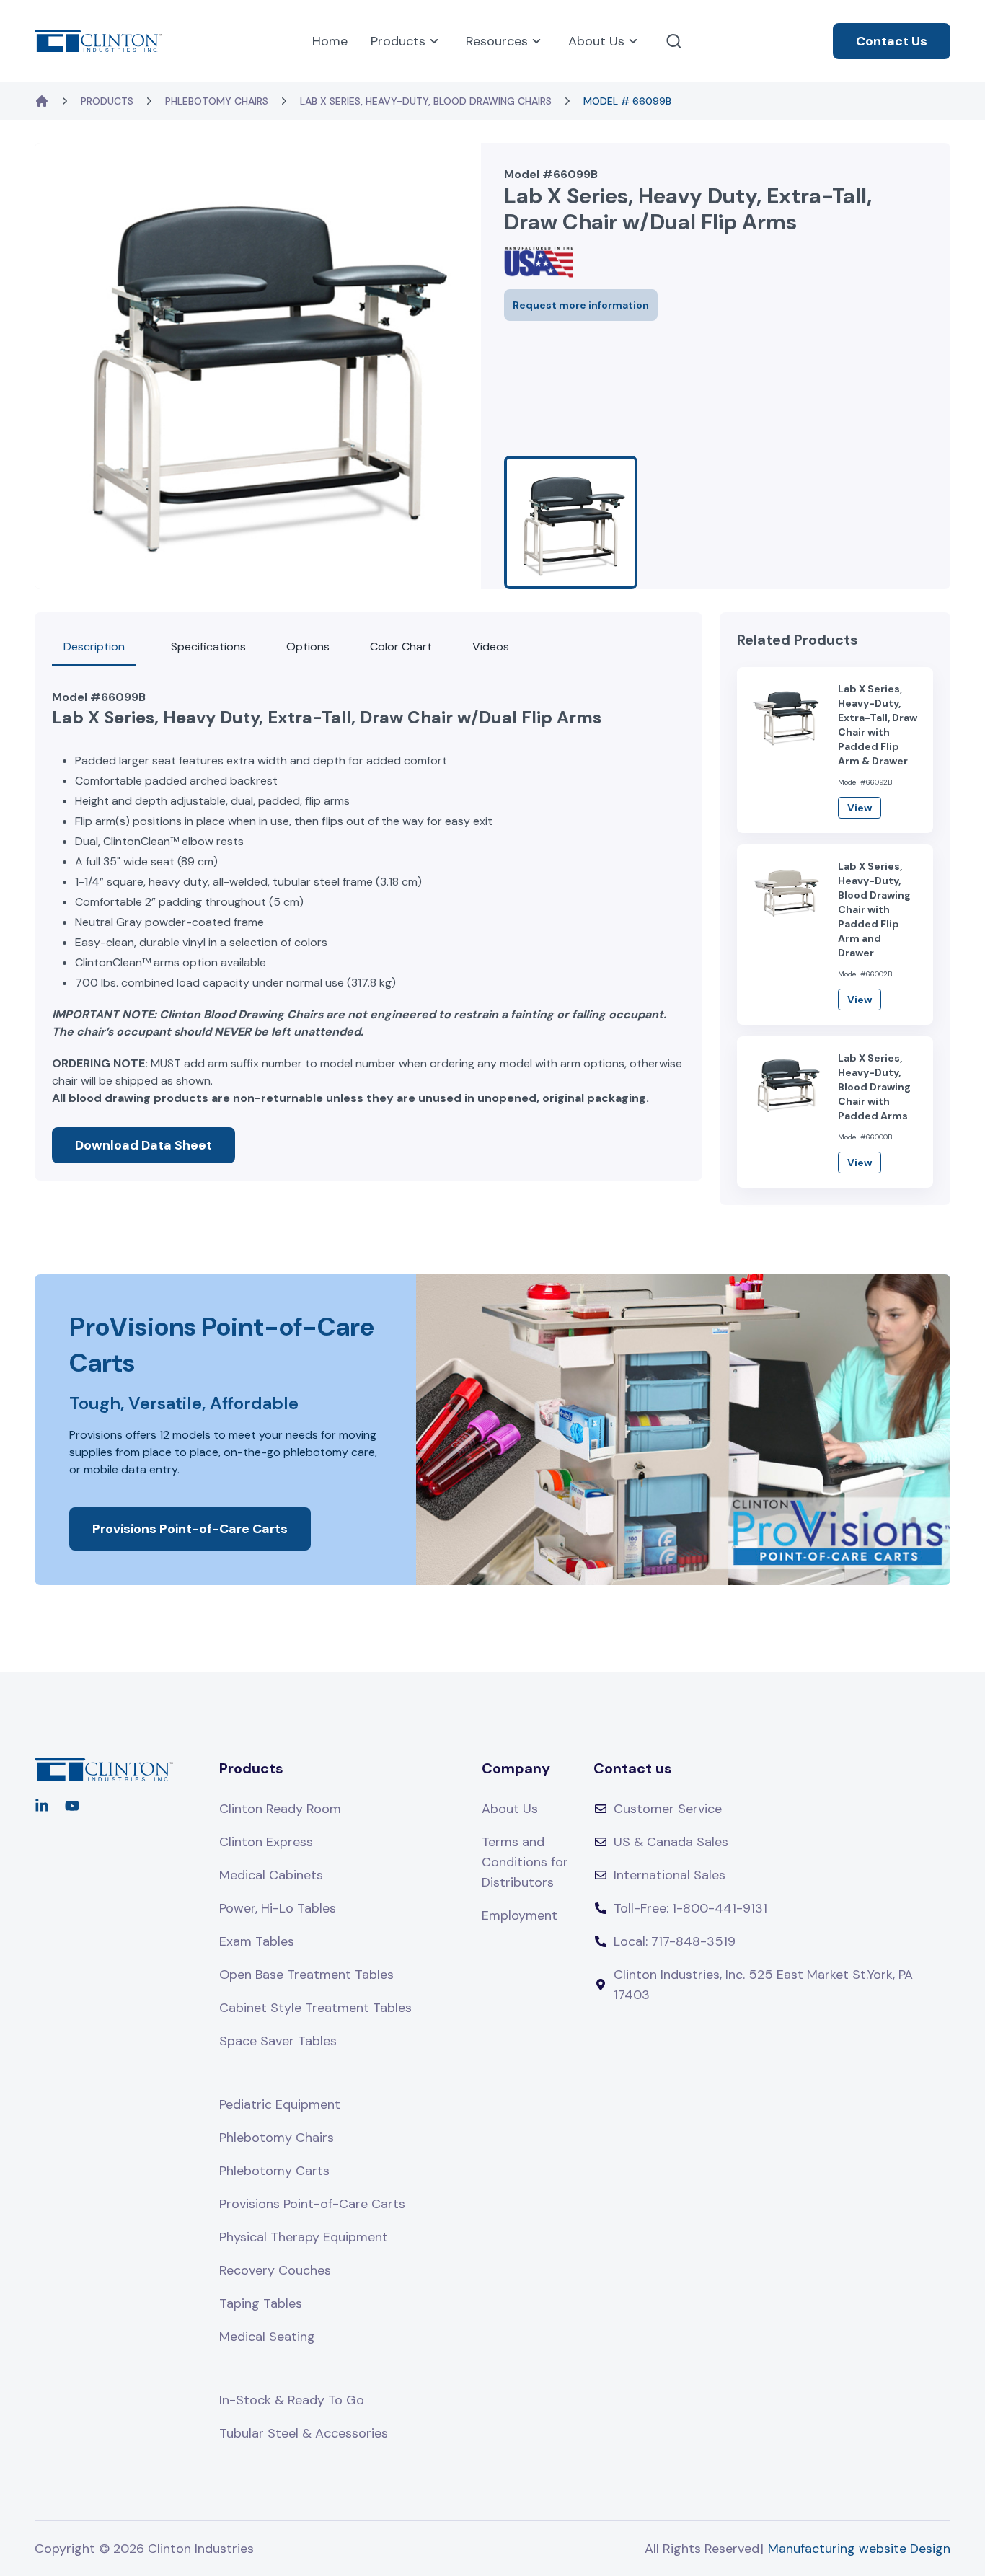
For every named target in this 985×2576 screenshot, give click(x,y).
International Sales (670, 1875)
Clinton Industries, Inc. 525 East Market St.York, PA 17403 (763, 1985)
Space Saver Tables (278, 2041)
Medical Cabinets (271, 1875)
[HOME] (42, 101)
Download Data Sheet (143, 1145)
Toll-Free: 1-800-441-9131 (690, 1908)
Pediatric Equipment (280, 2104)
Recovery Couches (275, 2270)
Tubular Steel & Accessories (304, 2433)
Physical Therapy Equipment (304, 2237)
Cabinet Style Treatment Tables (315, 2008)
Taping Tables (261, 2303)
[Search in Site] (674, 41)
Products (398, 41)
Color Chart (401, 647)
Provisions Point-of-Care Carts (190, 1529)
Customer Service (668, 1809)
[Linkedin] (42, 1806)
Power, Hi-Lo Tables (278, 1908)
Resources (497, 41)
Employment (520, 1915)
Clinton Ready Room (280, 1809)
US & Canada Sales (671, 1842)
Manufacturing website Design (859, 2549)
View (860, 808)
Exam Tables (257, 1941)
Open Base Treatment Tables (306, 1975)
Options (308, 647)
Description (94, 647)
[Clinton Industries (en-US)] (98, 41)
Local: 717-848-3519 (675, 1941)
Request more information (581, 305)
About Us (596, 41)
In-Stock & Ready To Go (292, 2400)
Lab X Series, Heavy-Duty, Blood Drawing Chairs (426, 101)
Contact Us (892, 41)
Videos (491, 647)
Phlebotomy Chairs (217, 101)
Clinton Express (266, 1842)
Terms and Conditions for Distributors (525, 1862)
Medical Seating (267, 2337)
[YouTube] (72, 1806)
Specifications (208, 647)
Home (330, 41)
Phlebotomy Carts (274, 2171)
